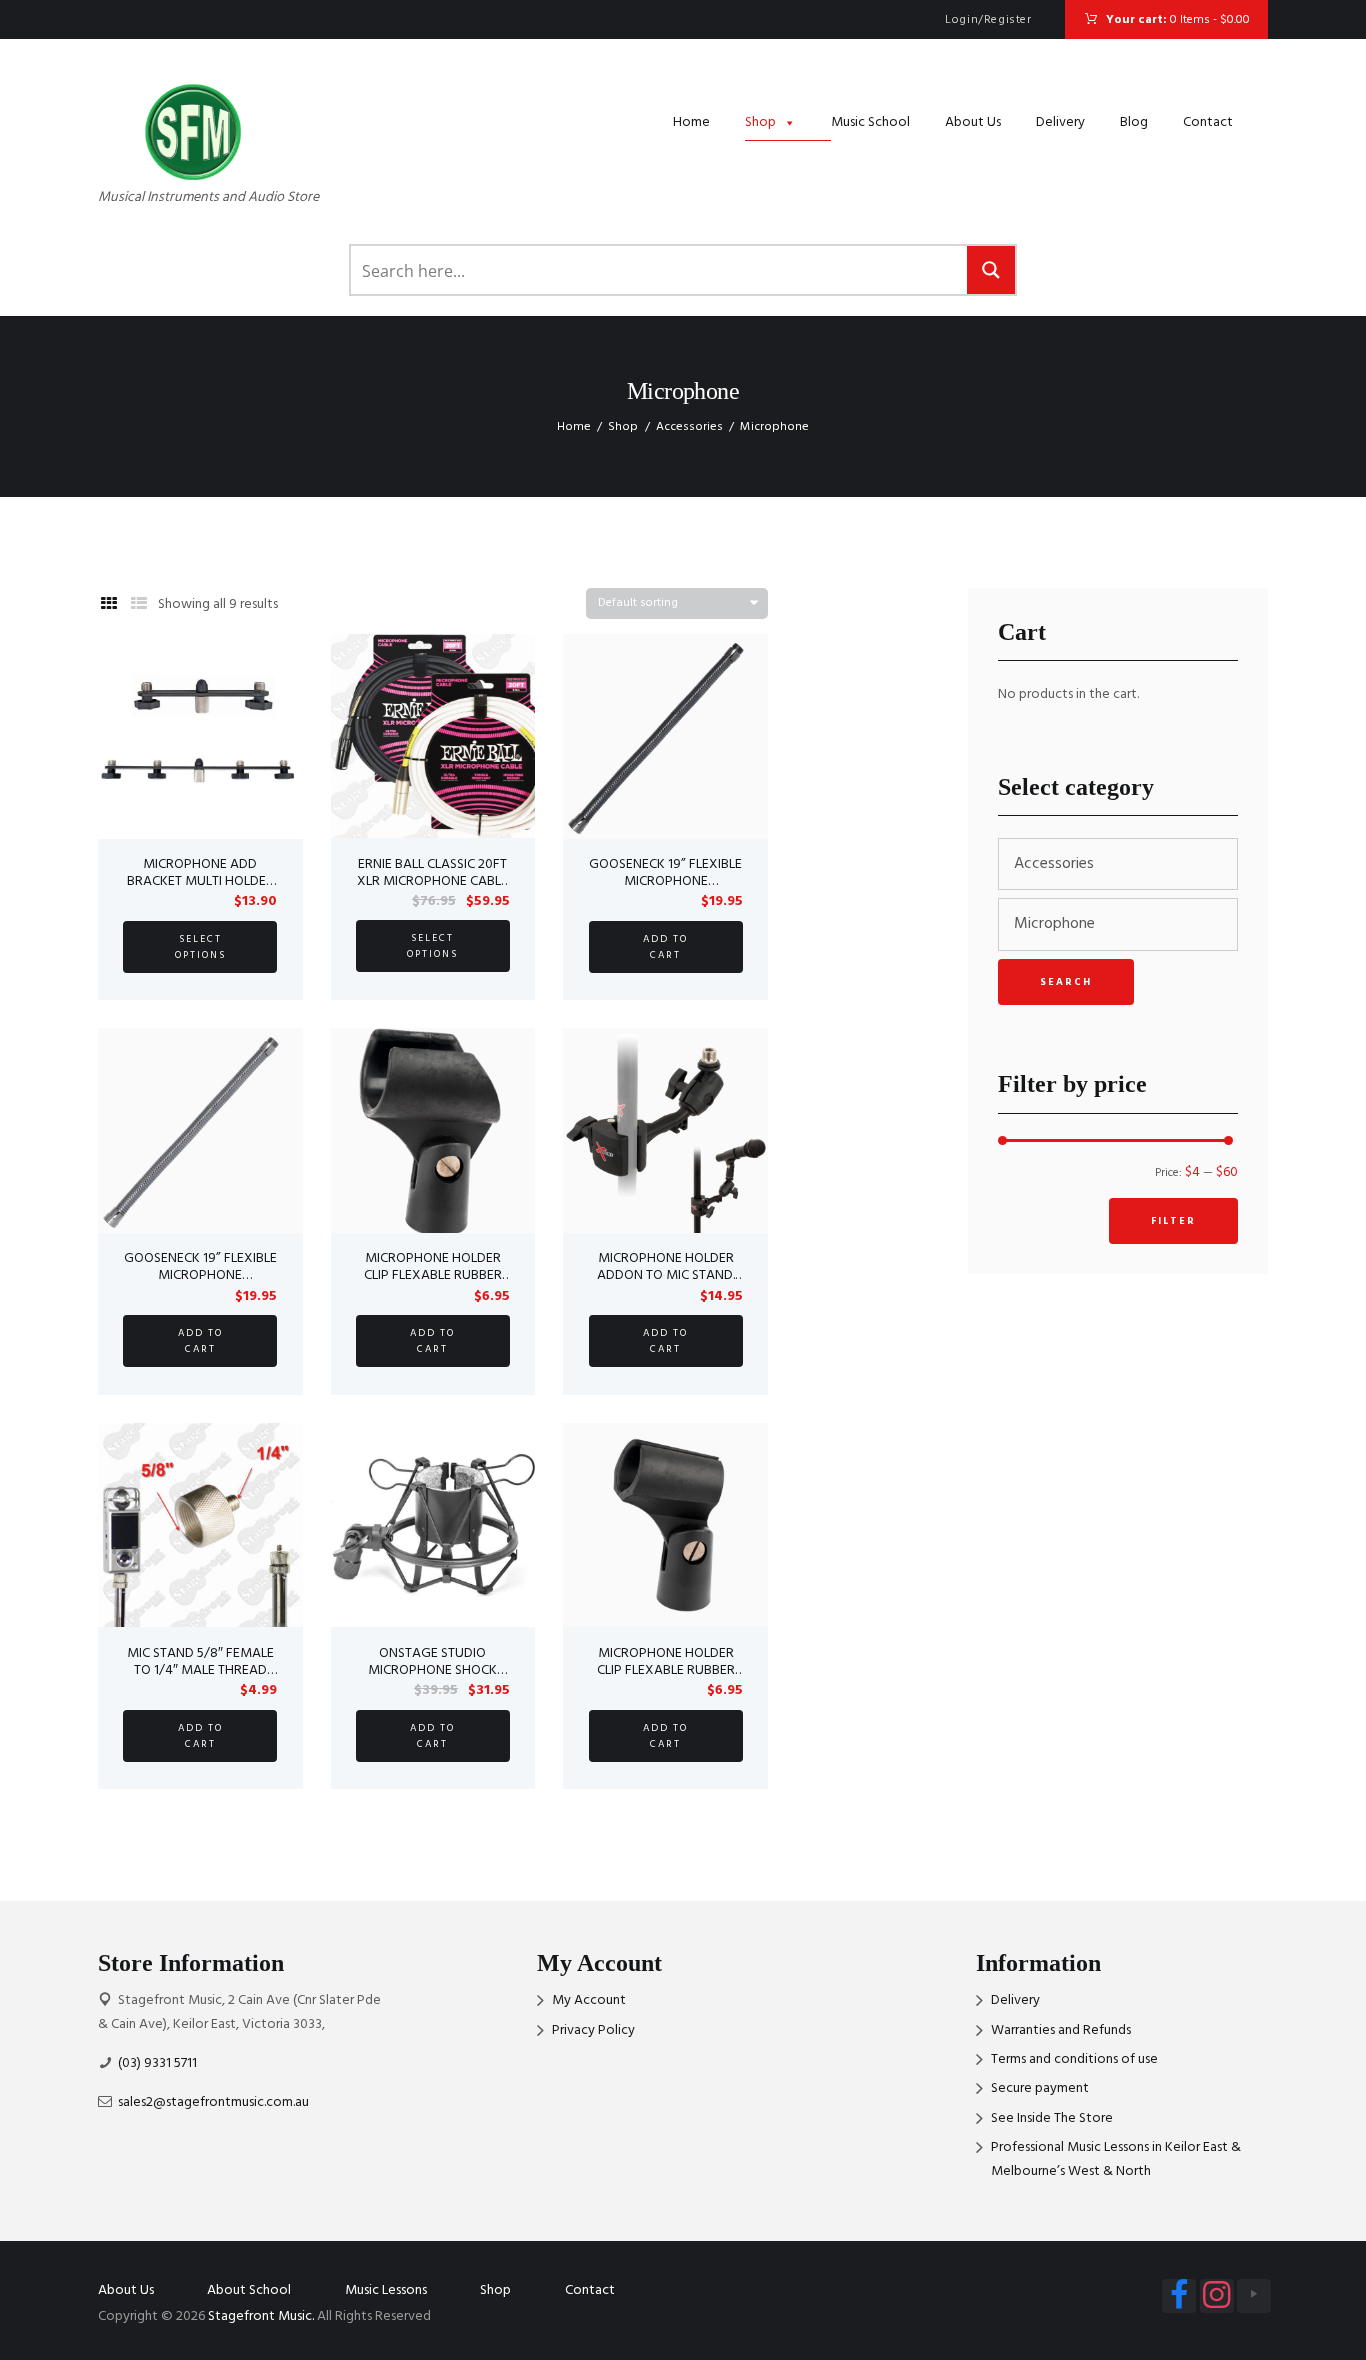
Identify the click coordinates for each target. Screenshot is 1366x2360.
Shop (760, 122)
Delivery (1060, 122)
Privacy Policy (593, 2030)
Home (691, 122)
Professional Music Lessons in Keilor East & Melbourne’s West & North (1116, 2159)
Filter (1173, 1221)
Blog (1134, 122)
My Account (589, 2000)
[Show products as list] (139, 605)
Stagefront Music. (261, 2316)
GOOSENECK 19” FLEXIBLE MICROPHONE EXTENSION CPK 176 (200, 1275)
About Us (973, 122)
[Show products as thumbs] (109, 605)
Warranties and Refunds (1061, 2030)
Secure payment (1040, 2088)
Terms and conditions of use (1074, 2059)
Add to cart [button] (665, 947)
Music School (870, 122)
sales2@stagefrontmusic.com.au (213, 2102)
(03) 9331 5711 (157, 2063)
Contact (1208, 122)
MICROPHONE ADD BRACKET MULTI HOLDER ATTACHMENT (200, 881)
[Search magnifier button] (991, 270)
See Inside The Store (1052, 2118)
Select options (200, 947)
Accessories (689, 427)
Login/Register (988, 20)
